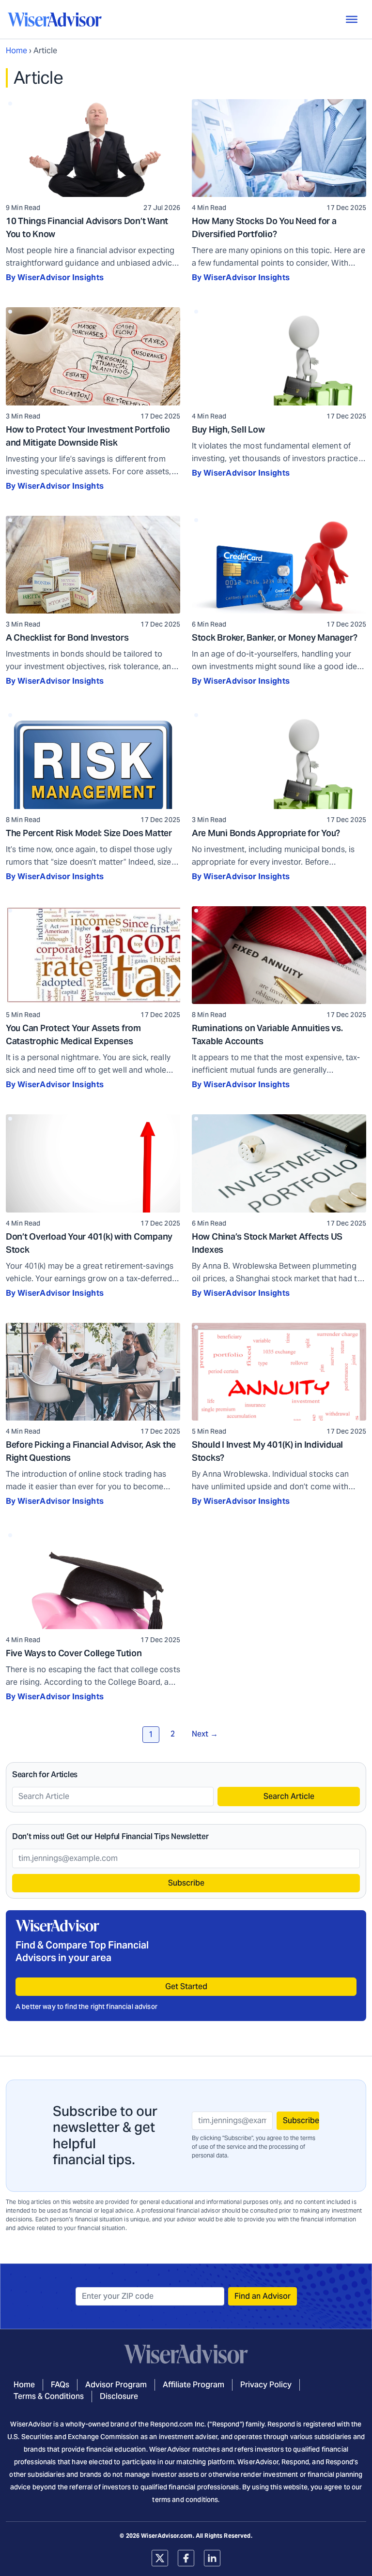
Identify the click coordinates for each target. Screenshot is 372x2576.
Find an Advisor (263, 2296)
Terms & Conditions (49, 2396)
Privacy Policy (266, 2385)
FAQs (60, 2385)
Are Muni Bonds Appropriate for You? (266, 833)
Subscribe (186, 1883)
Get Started (186, 1986)
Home (16, 51)
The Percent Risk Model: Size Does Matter (89, 833)
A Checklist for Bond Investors (67, 637)
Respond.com (172, 2424)
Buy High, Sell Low (228, 429)
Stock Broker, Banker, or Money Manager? (275, 637)
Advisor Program (116, 2385)
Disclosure (119, 2396)
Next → (205, 1734)
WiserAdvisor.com (167, 2536)
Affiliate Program (194, 2385)
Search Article (289, 1796)
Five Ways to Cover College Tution (74, 1653)
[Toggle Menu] (352, 19)
